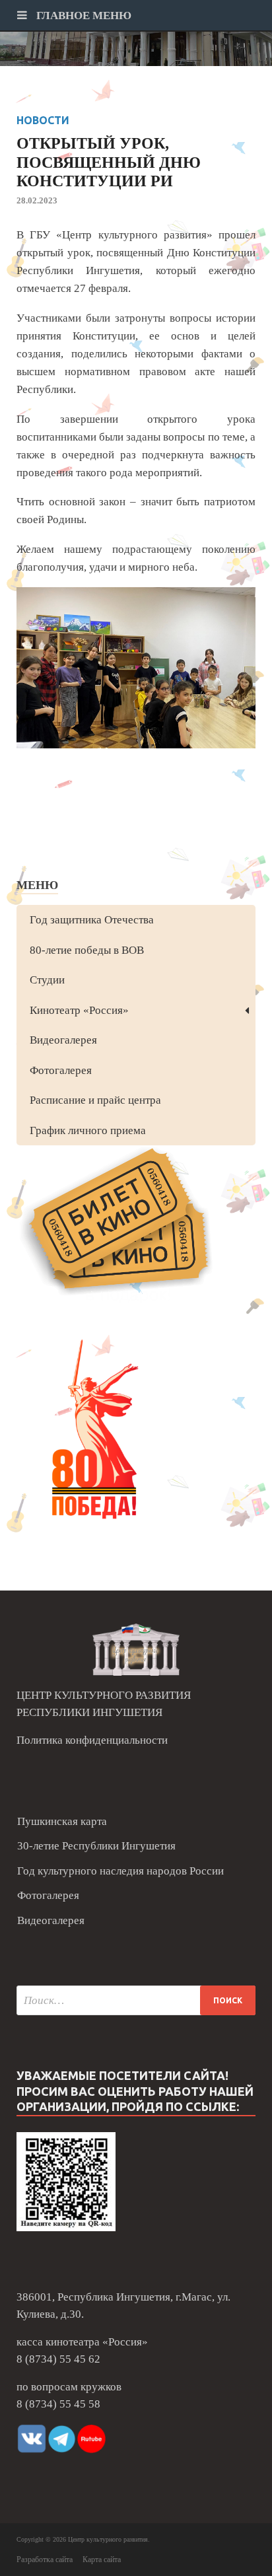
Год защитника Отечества (92, 920)
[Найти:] (136, 2000)
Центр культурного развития (108, 2539)
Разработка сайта (45, 2559)
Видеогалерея (63, 1040)
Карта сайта (102, 2559)
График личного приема (88, 1130)
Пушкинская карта (62, 1821)
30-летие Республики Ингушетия (96, 1846)
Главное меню (83, 16)
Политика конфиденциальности (92, 1740)
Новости (43, 120)
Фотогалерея (61, 1070)
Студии (47, 980)
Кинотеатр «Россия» (79, 1010)
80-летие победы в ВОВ (87, 950)
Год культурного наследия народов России (120, 1871)
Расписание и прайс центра (95, 1100)
